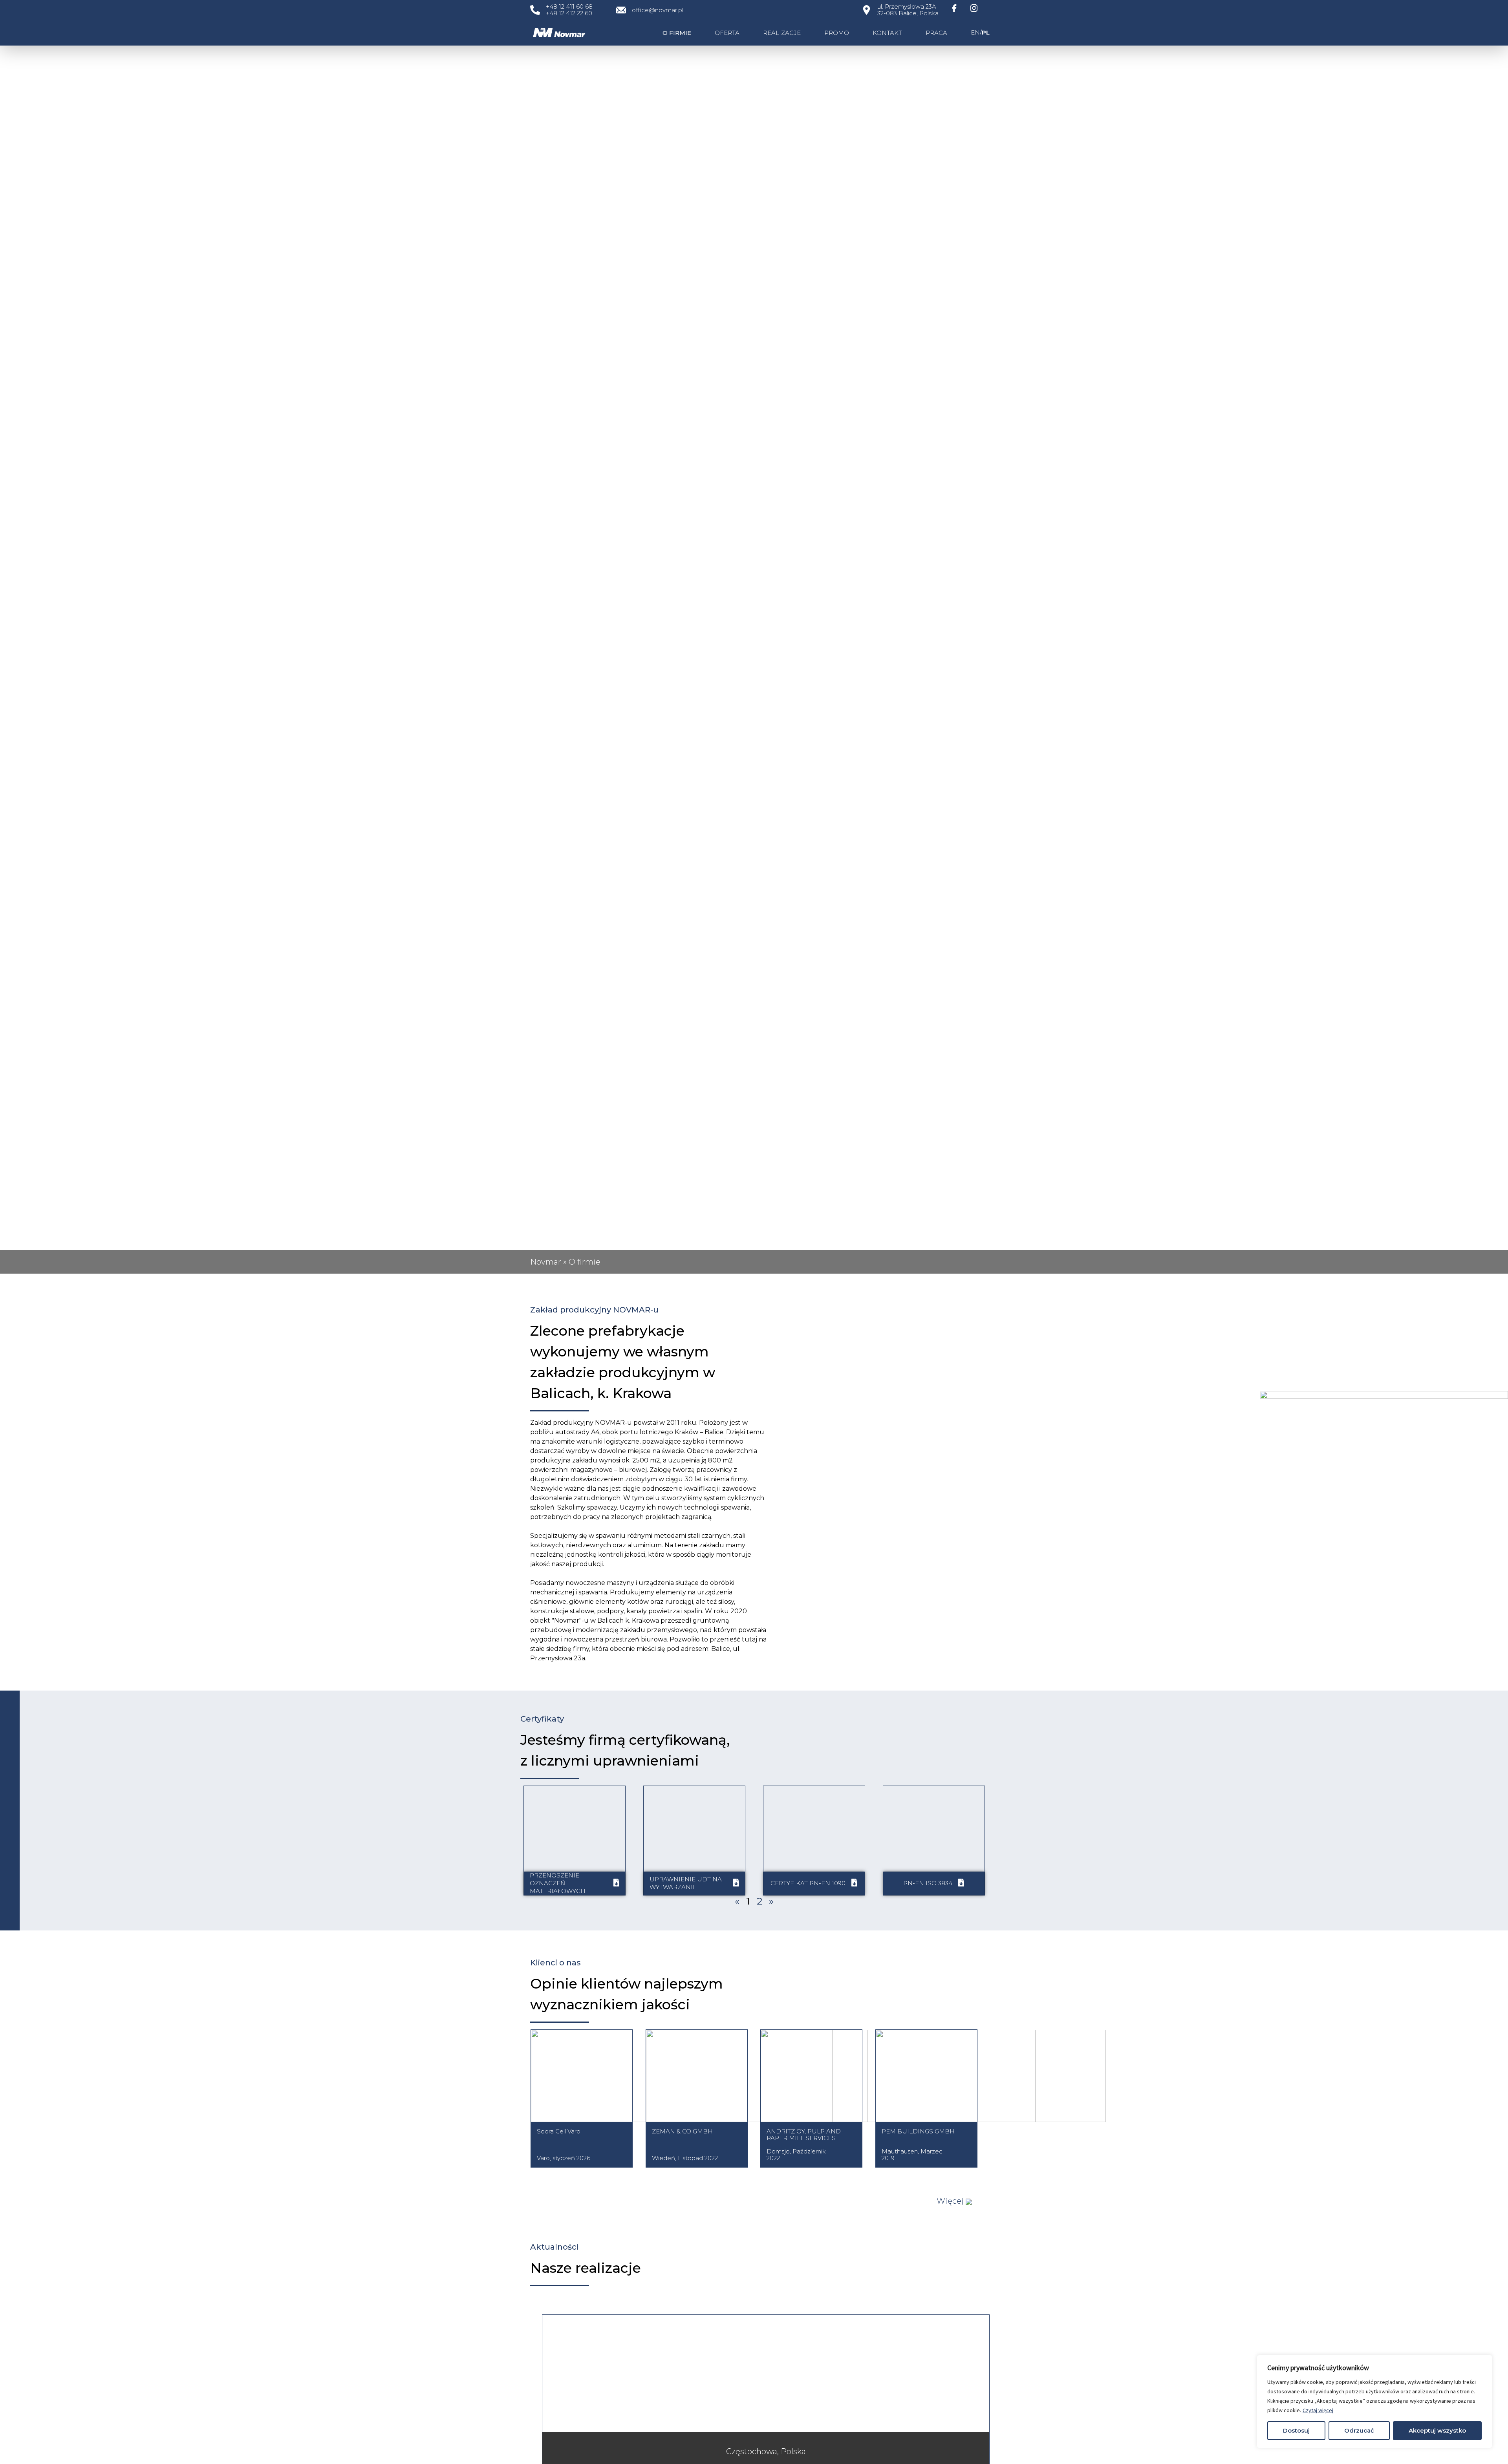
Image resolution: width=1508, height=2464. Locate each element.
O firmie (677, 33)
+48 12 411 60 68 (569, 6)
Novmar (546, 1262)
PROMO (837, 33)
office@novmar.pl (658, 10)
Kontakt (887, 33)
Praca (936, 33)
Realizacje (782, 33)
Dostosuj (1296, 2430)
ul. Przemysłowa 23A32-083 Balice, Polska (908, 10)
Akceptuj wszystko (1437, 2430)
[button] (954, 2201)
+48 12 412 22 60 (569, 13)
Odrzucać (1359, 2430)
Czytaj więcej (1318, 2410)
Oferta (727, 33)
